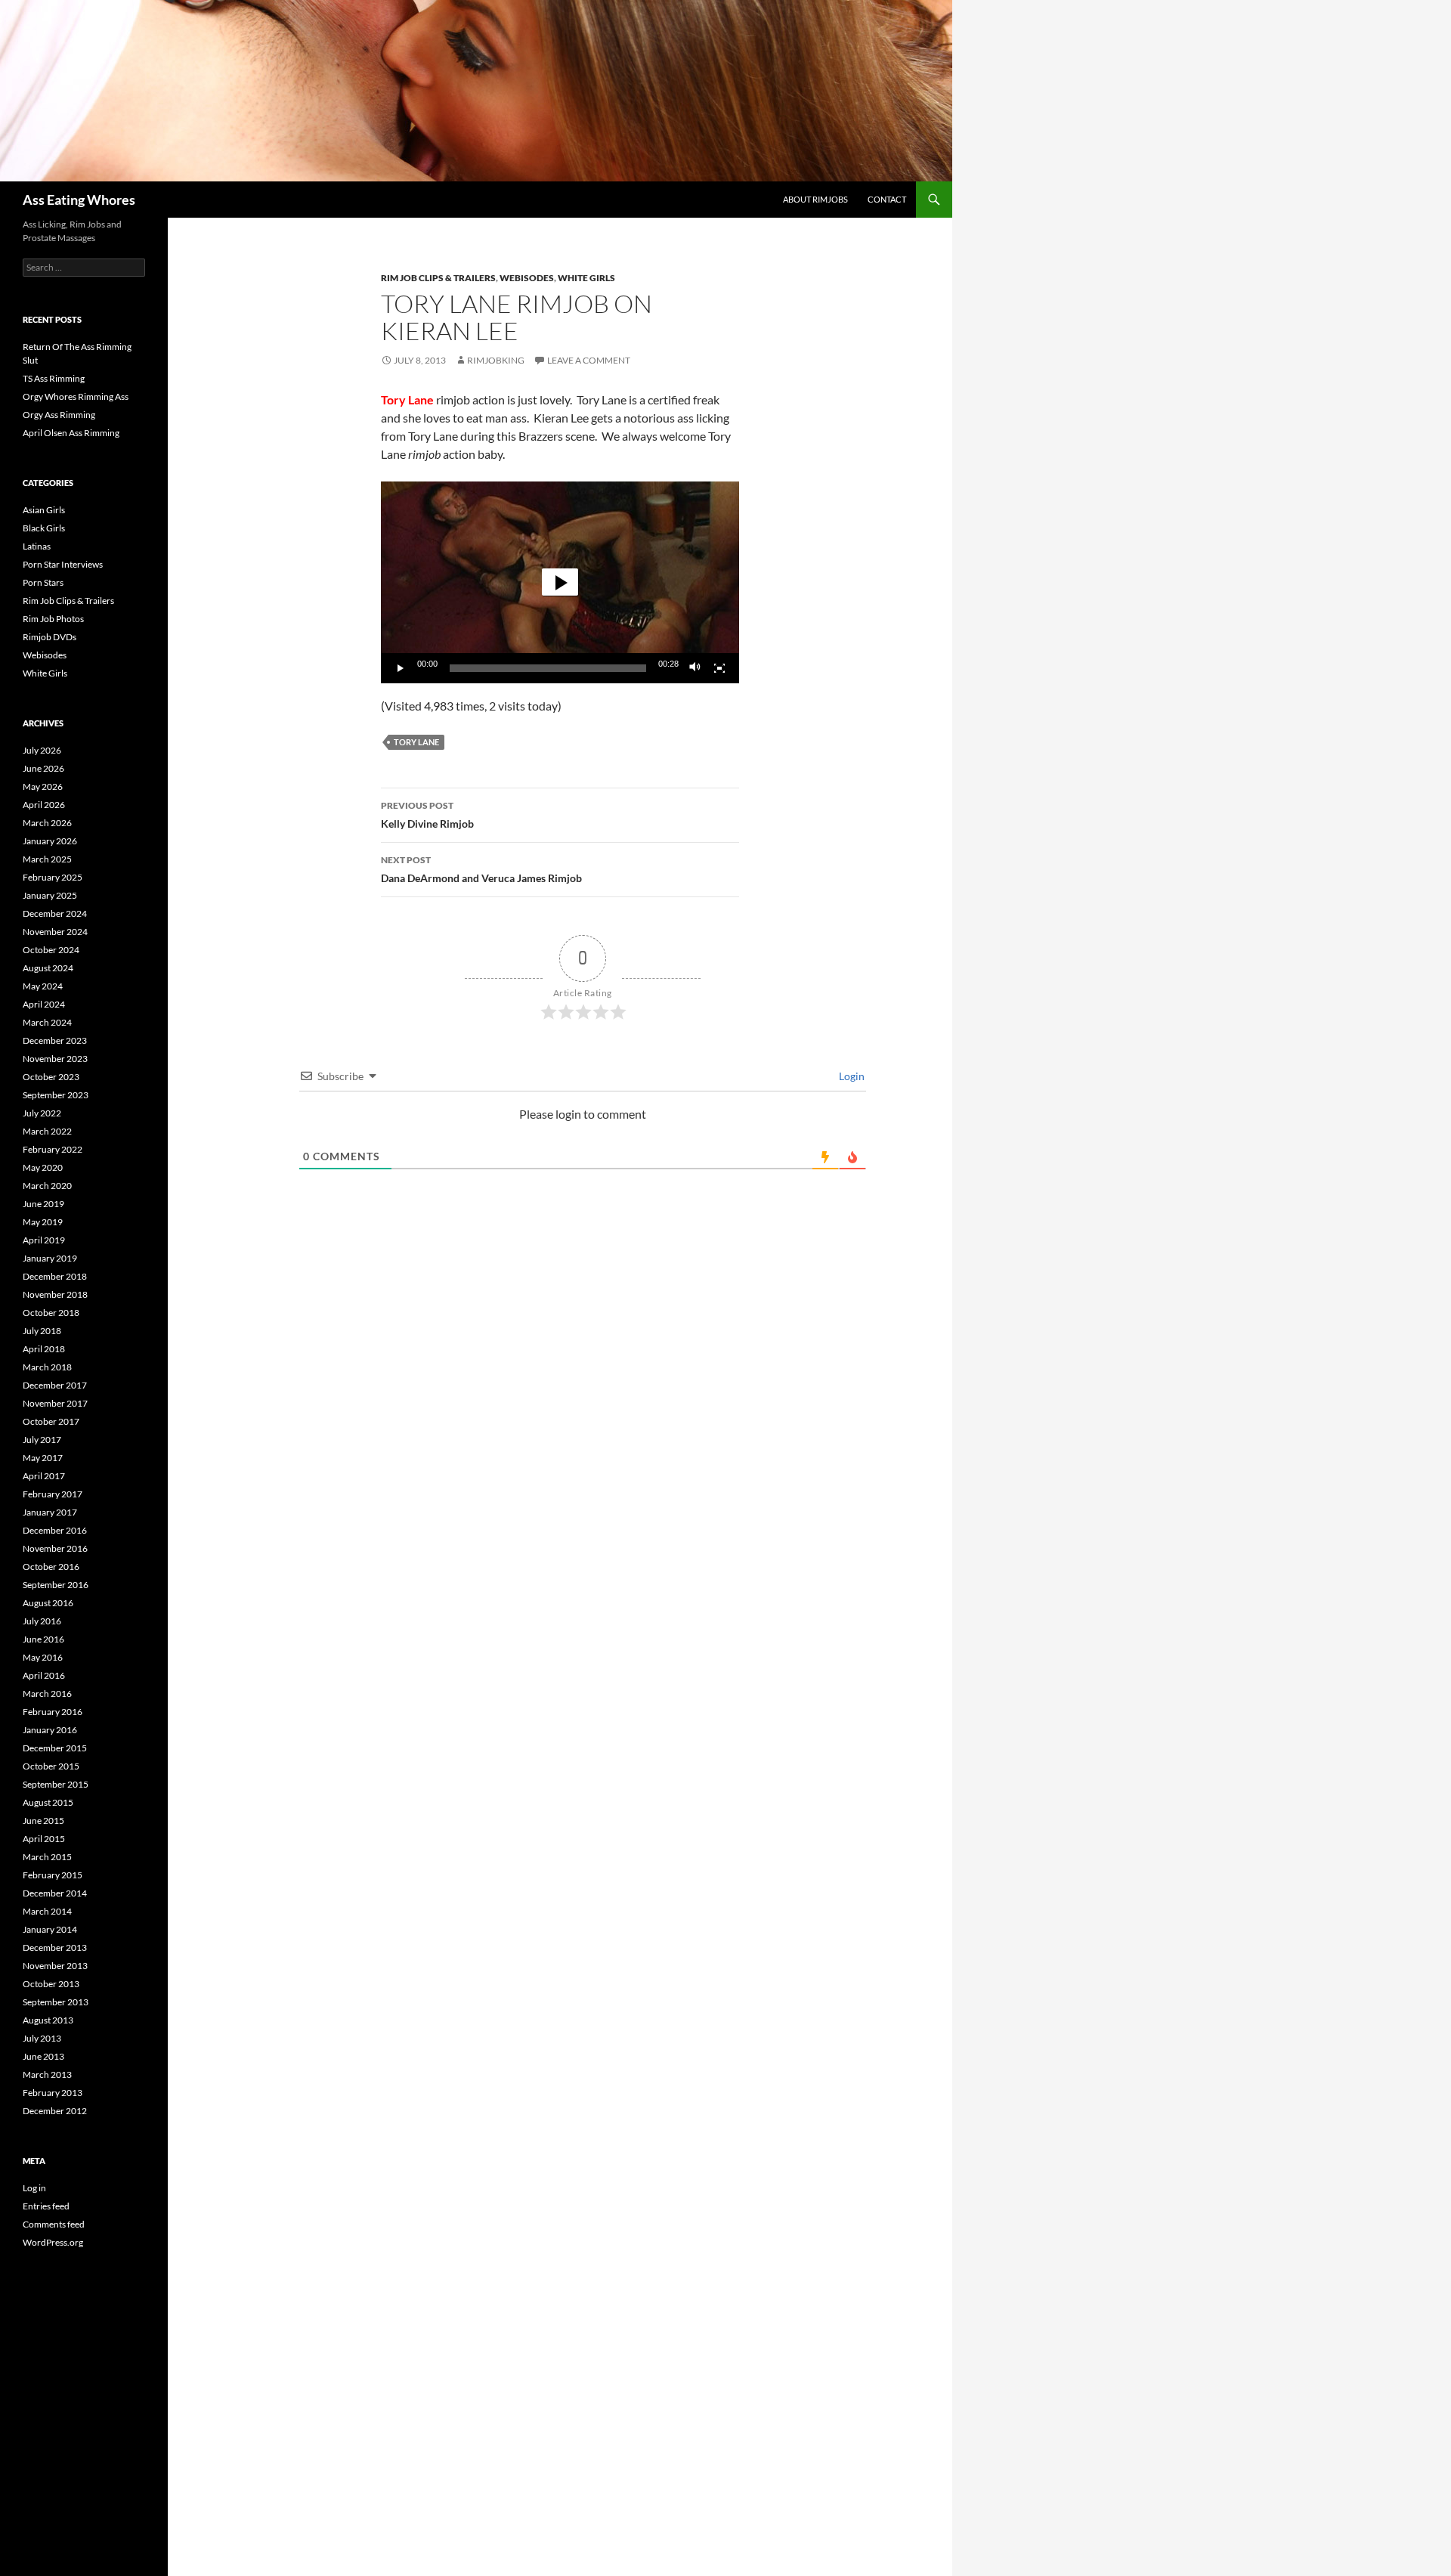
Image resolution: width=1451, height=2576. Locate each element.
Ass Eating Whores (79, 200)
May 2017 (43, 1458)
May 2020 (43, 1167)
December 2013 (55, 1947)
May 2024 (43, 986)
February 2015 (53, 1875)
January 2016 (50, 1730)
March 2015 (47, 1857)
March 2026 (47, 823)
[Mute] (695, 668)
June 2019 (43, 1204)
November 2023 (55, 1059)
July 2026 (42, 750)
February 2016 (53, 1712)
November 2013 (55, 1966)
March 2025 (47, 859)
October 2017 (51, 1421)
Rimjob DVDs (50, 637)
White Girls (586, 278)
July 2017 (42, 1440)
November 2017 (55, 1403)
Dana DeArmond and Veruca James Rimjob (481, 869)
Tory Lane (416, 742)
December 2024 (55, 913)
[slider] (548, 668)
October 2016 (51, 1567)
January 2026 (50, 841)
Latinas (37, 546)
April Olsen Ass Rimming (71, 433)
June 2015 (43, 1821)
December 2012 (55, 2111)
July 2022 (42, 1113)
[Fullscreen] (719, 668)
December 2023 (55, 1040)
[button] (560, 582)
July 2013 (42, 2038)
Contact (887, 199)
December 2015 (55, 1748)
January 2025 (50, 895)
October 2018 (51, 1313)
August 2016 (48, 1603)
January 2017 (50, 1512)
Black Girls (44, 528)
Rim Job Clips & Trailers (438, 278)
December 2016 (55, 1530)
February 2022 (53, 1149)
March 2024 (47, 1022)
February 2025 (53, 877)
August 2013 (48, 2020)
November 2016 (55, 1548)
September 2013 (56, 2002)
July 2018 (42, 1331)
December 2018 (55, 1276)
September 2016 (56, 1585)
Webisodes (527, 278)
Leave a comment (589, 360)
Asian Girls (44, 510)
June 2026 (43, 768)
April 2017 (44, 1476)
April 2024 (44, 1004)
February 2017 (53, 1494)
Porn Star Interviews (63, 564)
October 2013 (51, 1984)
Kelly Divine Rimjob (427, 815)
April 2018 (44, 1349)
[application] (560, 582)
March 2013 (47, 2074)
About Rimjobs (815, 199)
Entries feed (46, 2206)
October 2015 (51, 1766)
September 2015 (56, 1784)
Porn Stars (43, 582)
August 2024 (48, 968)
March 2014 (47, 1911)
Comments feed (54, 2224)
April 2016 (44, 1675)
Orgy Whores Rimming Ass (76, 396)
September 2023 (56, 1095)
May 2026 (43, 786)
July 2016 (42, 1621)
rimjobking (496, 360)
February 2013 (53, 2093)
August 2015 (48, 1802)
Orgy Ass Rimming (59, 415)
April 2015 (44, 1839)
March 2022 (47, 1131)
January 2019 (50, 1258)
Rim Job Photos (53, 619)
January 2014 (50, 1929)
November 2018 (55, 1294)
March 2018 (47, 1367)
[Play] (401, 668)
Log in (34, 2188)
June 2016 (43, 1639)
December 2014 (55, 1893)
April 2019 (44, 1240)
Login (851, 1076)
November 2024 (55, 932)
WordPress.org (53, 2242)
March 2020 (47, 1186)
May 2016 (43, 1657)
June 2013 (43, 2056)
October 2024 (51, 950)
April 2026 (44, 805)
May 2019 (43, 1222)
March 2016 (47, 1694)
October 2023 (51, 1077)
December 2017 (55, 1385)
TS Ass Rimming (54, 378)
